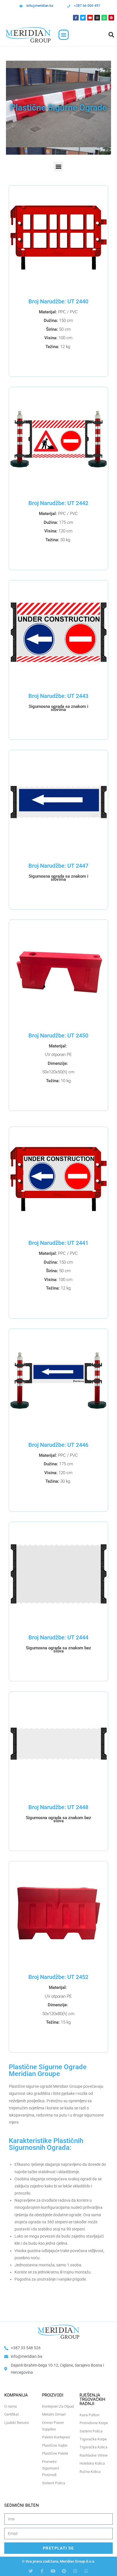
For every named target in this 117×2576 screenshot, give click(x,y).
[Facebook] (76, 18)
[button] (64, 35)
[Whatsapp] (104, 18)
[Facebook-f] (42, 2571)
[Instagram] (97, 18)
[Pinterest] (111, 18)
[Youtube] (90, 18)
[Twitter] (83, 18)
